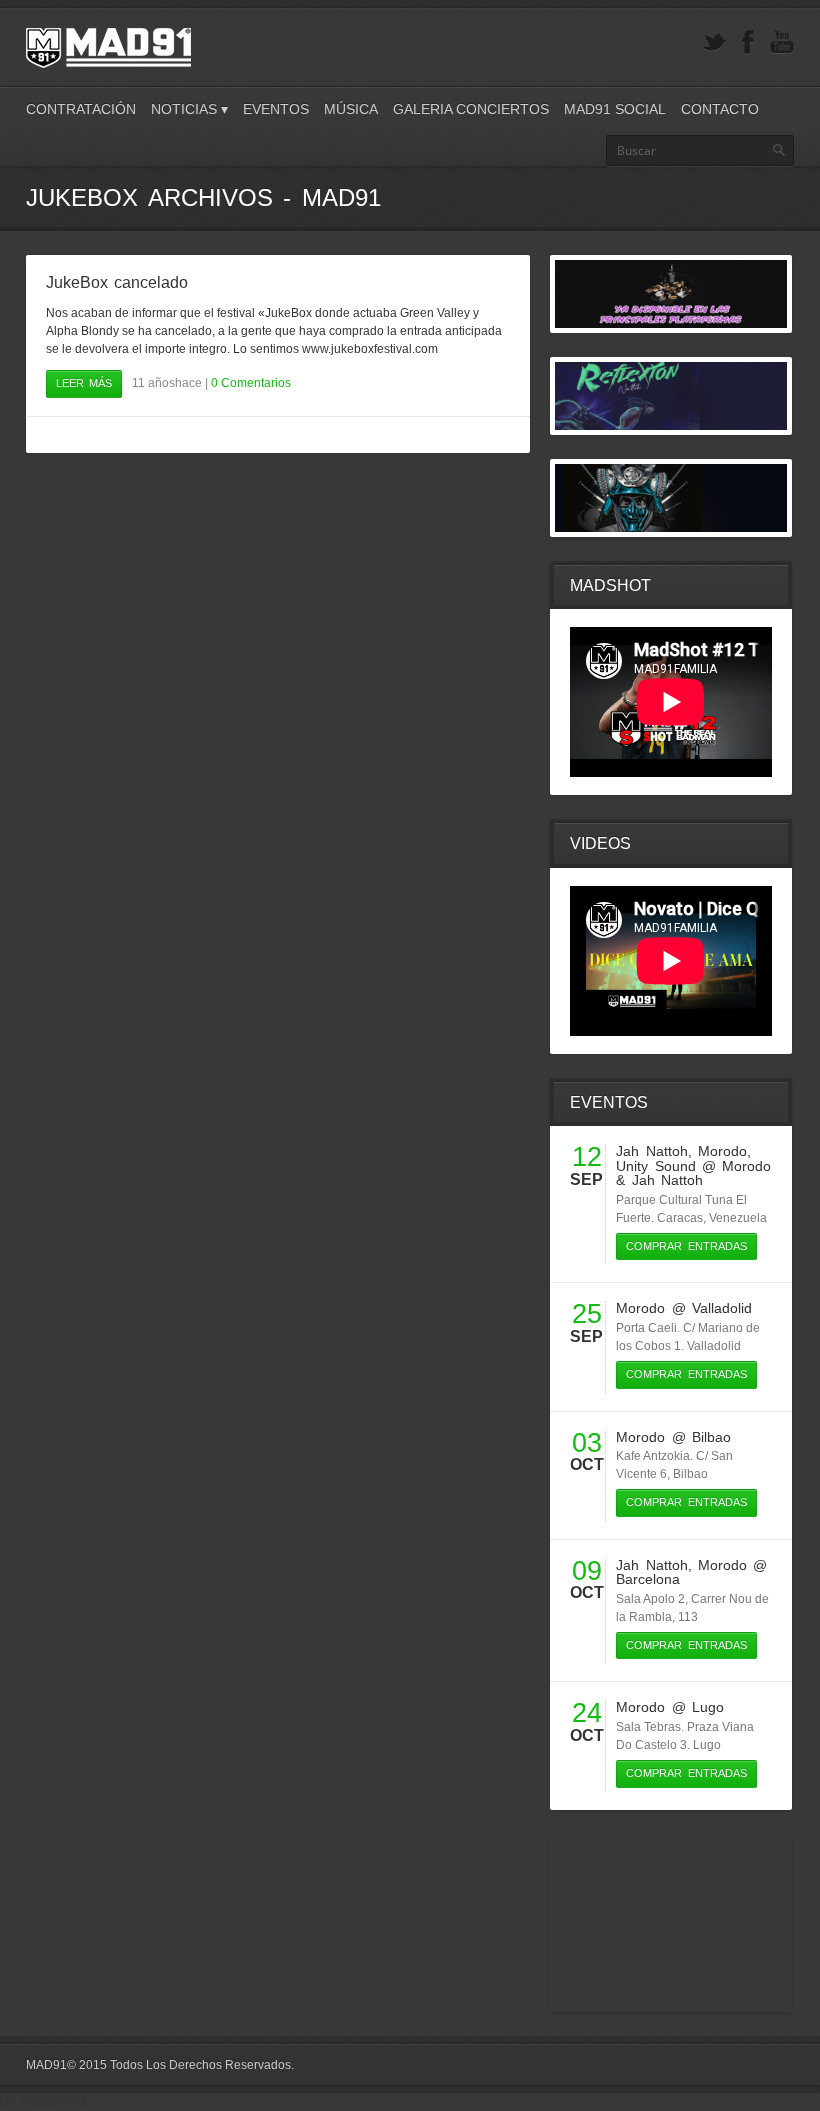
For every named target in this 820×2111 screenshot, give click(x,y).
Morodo (722, 1151)
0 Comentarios (251, 383)
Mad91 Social (615, 109)
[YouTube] (782, 42)
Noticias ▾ (189, 109)
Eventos (276, 109)
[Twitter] (714, 42)
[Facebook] (748, 42)
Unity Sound (655, 1166)
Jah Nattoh (651, 1151)
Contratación (81, 109)
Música (351, 109)
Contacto (720, 109)
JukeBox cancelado (117, 282)
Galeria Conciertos (471, 109)
